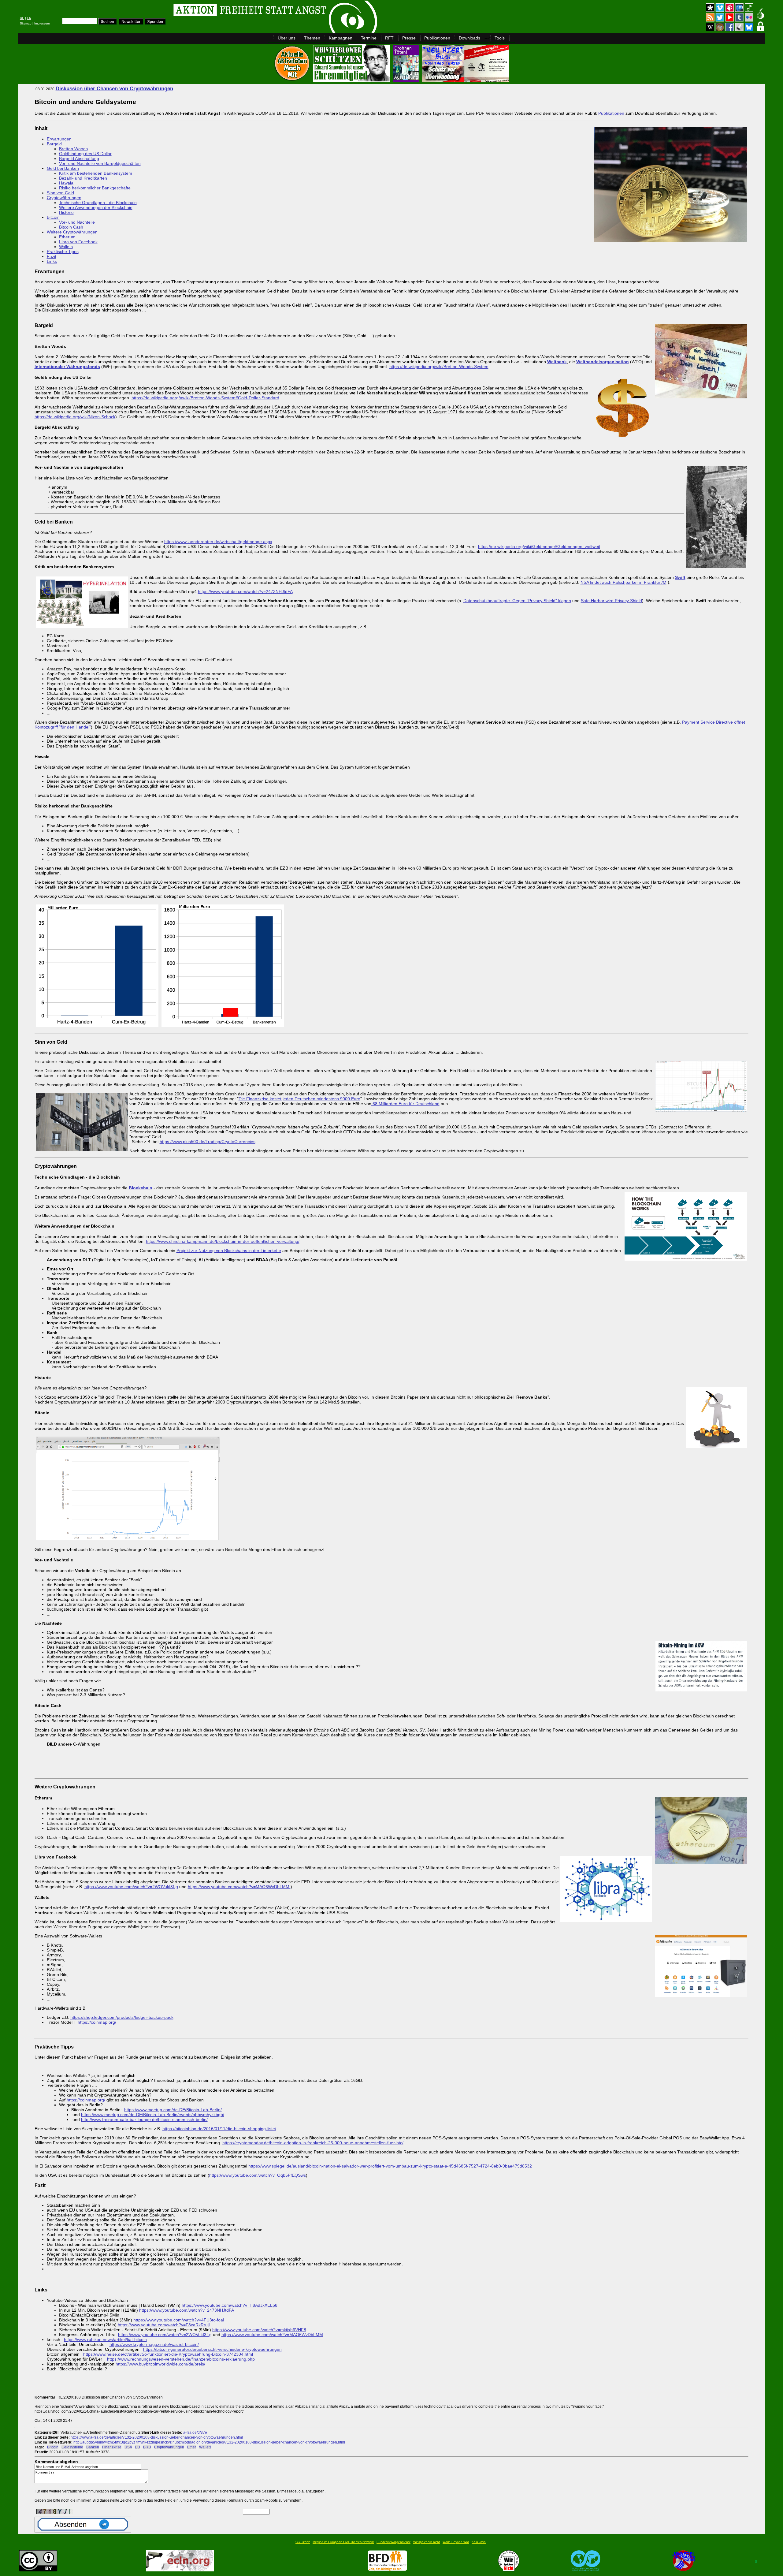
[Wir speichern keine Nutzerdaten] (509, 2570)
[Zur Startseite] (95, 11)
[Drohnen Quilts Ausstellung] (407, 80)
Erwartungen (59, 139)
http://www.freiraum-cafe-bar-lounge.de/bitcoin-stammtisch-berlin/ (144, 2119)
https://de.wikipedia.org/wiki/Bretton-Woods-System (439, 367)
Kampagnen (341, 38)
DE (22, 18)
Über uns (287, 38)
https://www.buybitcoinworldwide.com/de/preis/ (160, 2364)
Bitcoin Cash (71, 227)
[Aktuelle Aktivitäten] (293, 80)
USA (128, 2447)
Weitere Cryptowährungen (72, 232)
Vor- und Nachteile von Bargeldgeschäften (100, 163)
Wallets (66, 247)
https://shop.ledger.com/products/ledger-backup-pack (122, 2017)
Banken (93, 2447)
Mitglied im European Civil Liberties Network (343, 2542)
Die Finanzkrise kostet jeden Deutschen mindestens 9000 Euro (299, 1099)
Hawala (66, 183)
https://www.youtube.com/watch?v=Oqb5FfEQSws (258, 2175)
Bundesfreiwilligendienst (393, 2542)
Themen (312, 38)
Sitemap (26, 23)
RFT (389, 38)
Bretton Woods (73, 149)
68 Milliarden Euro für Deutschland (405, 1104)
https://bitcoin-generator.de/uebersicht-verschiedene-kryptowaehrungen (212, 2349)
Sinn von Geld (60, 193)
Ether (192, 2447)
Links (52, 261)
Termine (369, 38)
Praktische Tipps (63, 252)
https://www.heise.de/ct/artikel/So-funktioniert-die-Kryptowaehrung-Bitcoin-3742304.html (168, 2354)
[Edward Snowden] (352, 80)
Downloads (469, 38)
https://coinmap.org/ (97, 2022)
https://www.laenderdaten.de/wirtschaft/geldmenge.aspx (218, 542)
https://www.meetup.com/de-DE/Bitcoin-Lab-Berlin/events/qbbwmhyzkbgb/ (153, 2115)
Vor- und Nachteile (77, 222)
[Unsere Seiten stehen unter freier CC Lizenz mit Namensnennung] (38, 2570)
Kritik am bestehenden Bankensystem (96, 173)
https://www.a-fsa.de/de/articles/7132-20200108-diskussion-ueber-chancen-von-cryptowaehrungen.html (157, 2437)
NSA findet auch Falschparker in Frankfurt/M (623, 582)
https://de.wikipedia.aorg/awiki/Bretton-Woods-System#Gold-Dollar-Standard (205, 398)
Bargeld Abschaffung (79, 158)
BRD (147, 2447)
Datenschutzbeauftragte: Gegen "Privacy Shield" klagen (517, 601)
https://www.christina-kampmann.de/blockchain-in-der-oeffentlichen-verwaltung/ (223, 1241)
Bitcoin (53, 217)
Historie (66, 212)
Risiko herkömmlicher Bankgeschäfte (95, 188)
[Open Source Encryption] (466, 80)
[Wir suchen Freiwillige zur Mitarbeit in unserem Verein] (387, 2570)
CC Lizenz (303, 2542)
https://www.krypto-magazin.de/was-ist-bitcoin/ (154, 2344)
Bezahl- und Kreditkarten (83, 178)
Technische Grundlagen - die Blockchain (98, 203)
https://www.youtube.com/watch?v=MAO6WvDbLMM (239, 1887)
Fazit (52, 256)
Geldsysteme (72, 2447)
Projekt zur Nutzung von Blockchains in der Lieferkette (229, 1251)
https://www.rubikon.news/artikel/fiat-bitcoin (105, 2339)
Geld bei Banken (63, 168)
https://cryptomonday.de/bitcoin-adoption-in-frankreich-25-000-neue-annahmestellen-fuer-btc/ (313, 2143)
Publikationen (437, 38)
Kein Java (479, 2542)
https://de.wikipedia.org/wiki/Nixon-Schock (75, 417)
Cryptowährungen (64, 198)
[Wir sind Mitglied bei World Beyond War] (586, 2570)
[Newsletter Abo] (131, 23)
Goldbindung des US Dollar (85, 154)
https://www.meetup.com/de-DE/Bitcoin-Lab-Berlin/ (173, 2110)
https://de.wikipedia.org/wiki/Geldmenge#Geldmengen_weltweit (539, 546)
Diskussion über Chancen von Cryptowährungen (114, 89)
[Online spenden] (155, 23)
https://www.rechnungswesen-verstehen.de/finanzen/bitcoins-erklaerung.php (181, 2359)
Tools (500, 38)
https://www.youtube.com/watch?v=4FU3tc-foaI (179, 2320)
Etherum (67, 237)
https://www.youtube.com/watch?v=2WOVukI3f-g (131, 1887)
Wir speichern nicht (427, 2542)
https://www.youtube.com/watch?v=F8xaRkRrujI (164, 2325)
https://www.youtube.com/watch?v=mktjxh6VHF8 (259, 2330)
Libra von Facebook (78, 242)
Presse (409, 38)
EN (29, 18)
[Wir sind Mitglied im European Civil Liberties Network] (180, 2570)
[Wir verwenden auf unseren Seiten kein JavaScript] (684, 2570)
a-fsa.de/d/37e (195, 2432)
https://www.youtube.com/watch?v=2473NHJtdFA (245, 591)
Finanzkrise (112, 2447)
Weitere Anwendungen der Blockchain (96, 207)
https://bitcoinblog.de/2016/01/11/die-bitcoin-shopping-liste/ (219, 2129)
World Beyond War (456, 2542)
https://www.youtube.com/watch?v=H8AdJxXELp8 (230, 2305)
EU (137, 2447)
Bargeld (54, 144)
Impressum (42, 23)
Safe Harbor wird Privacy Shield (611, 601)
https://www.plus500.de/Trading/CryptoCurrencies (208, 1142)
